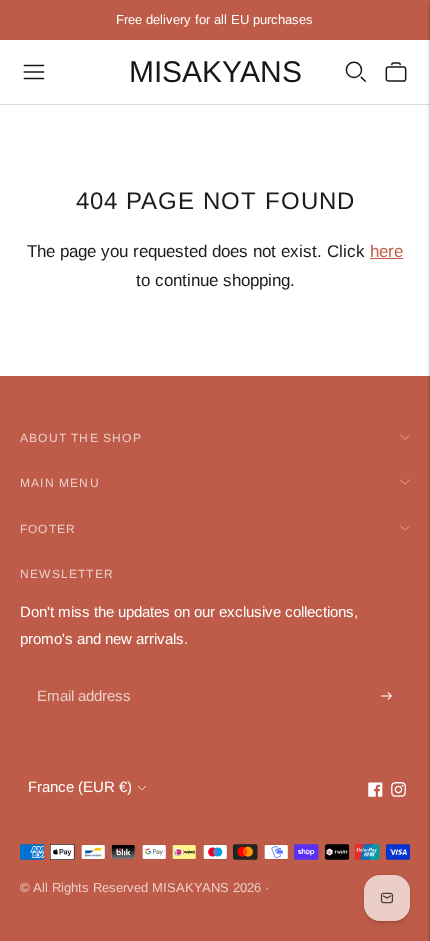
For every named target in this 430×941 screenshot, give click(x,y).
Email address (81, 673)
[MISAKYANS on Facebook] (375, 791)
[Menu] (34, 72)
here (386, 251)
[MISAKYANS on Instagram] (398, 791)
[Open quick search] (356, 72)
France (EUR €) (80, 786)
